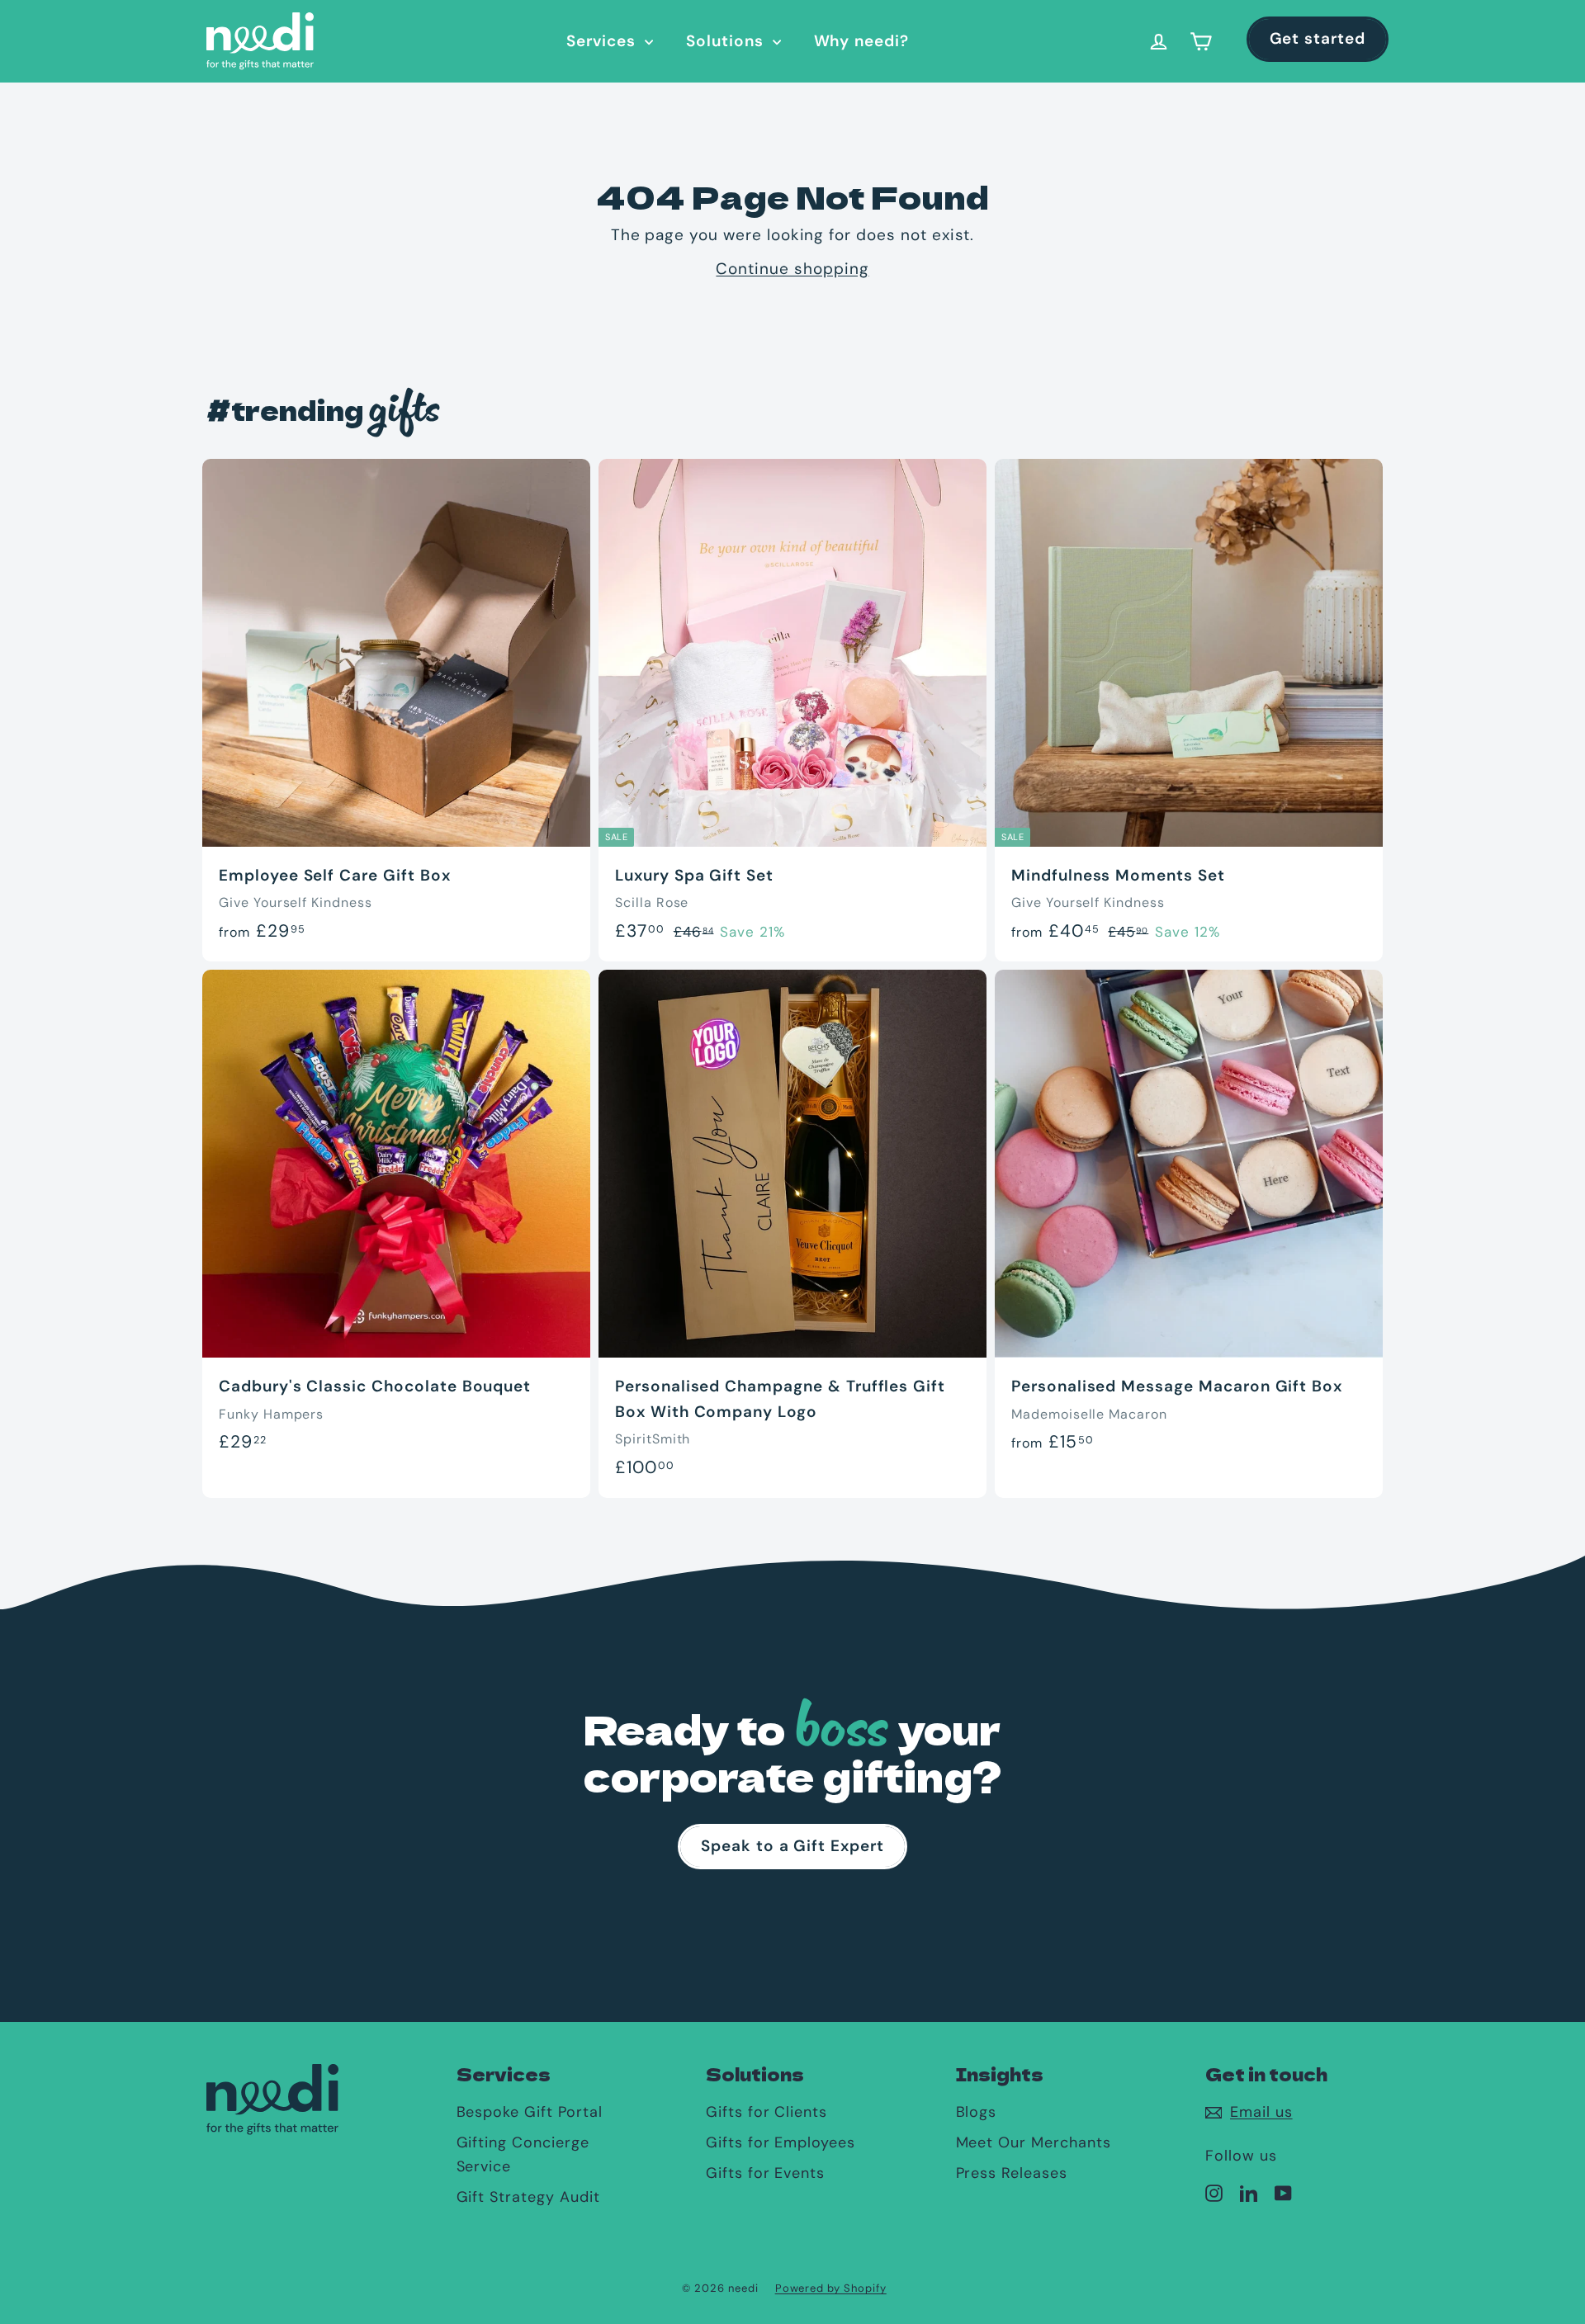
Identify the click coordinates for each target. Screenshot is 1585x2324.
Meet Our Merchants (1034, 2142)
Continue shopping (792, 269)
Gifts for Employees (781, 2142)
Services (603, 41)
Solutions (727, 41)
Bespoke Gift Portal (530, 2112)
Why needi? (862, 41)
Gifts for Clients (766, 2112)
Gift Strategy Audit (528, 2197)
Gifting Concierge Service (523, 2154)
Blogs (977, 2112)
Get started (1318, 38)
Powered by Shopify (831, 2288)
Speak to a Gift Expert (792, 1846)
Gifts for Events (765, 2173)
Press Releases (1012, 2173)
